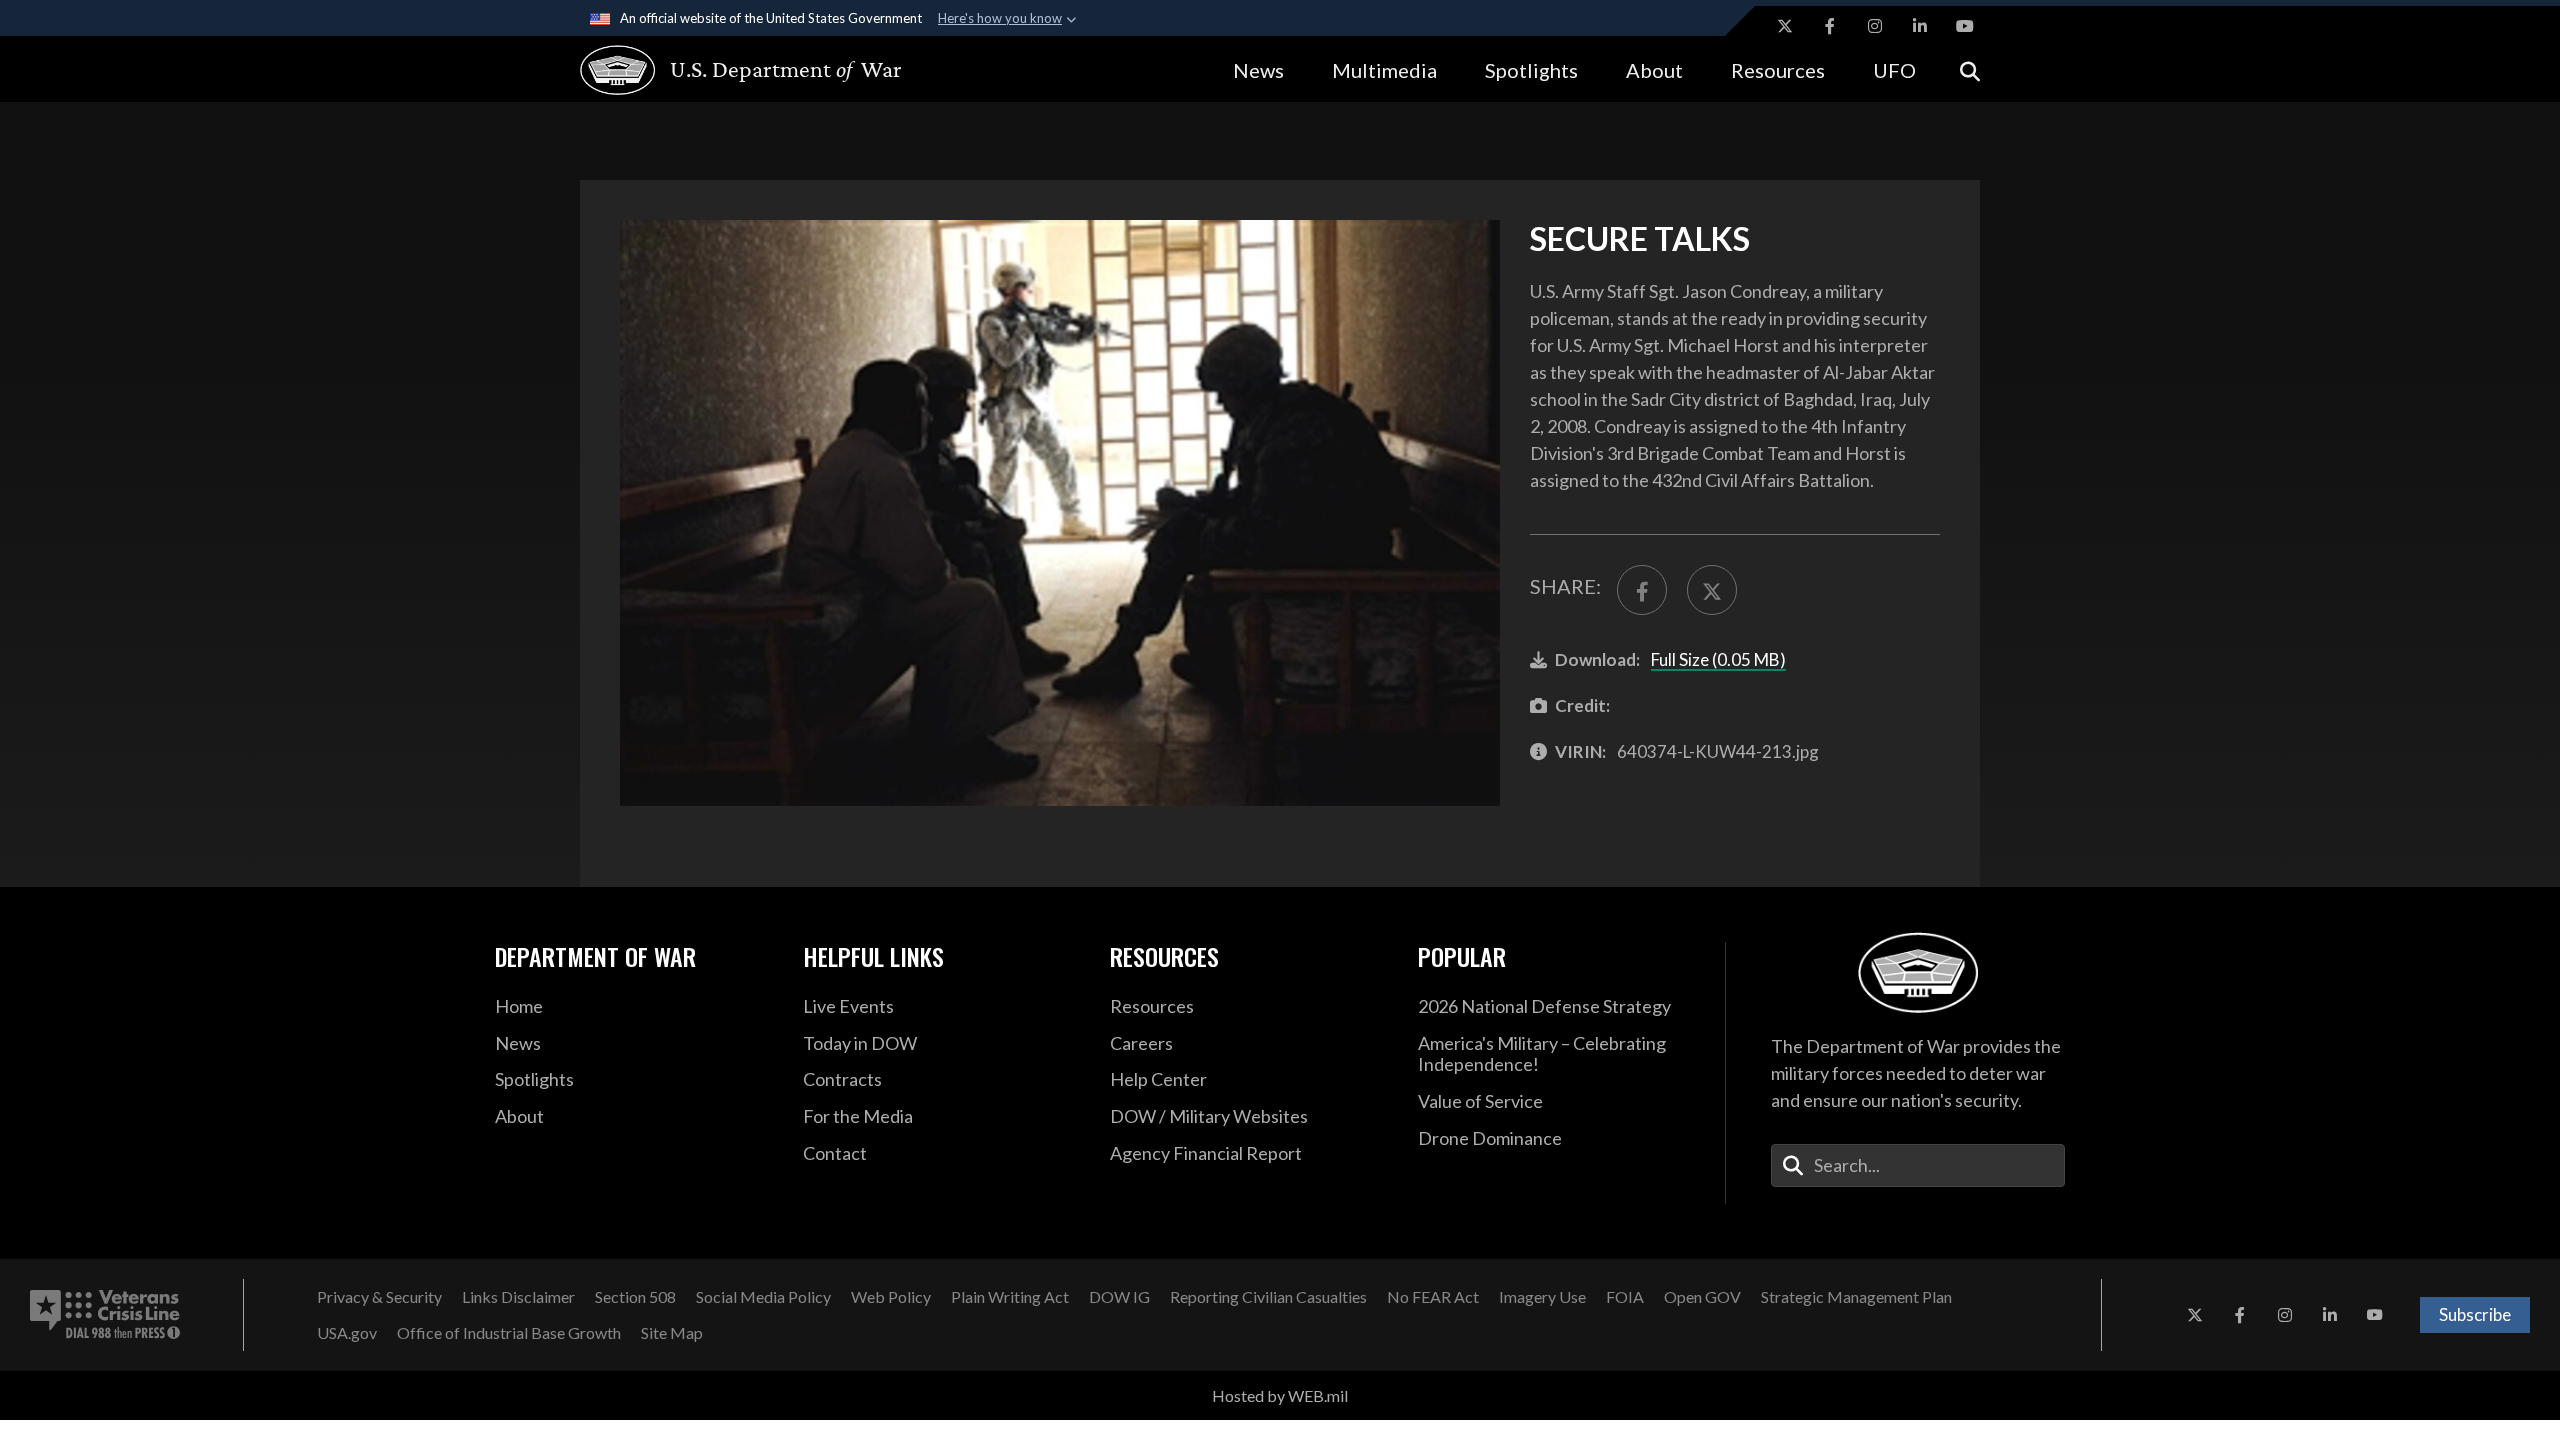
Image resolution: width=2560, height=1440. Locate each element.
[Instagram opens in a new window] (1875, 26)
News (1258, 70)
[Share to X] (1712, 590)
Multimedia (1384, 70)
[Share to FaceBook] (1642, 590)
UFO (1894, 70)
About (1654, 70)
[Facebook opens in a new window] (1830, 26)
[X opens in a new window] (1785, 26)
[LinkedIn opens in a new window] (1920, 26)
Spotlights (1531, 70)
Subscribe (2475, 1314)
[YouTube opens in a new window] (1965, 26)
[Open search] (1970, 69)
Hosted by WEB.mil (1280, 1395)
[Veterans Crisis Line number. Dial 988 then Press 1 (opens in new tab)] (105, 1315)
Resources (1778, 70)
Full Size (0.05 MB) (1718, 659)
